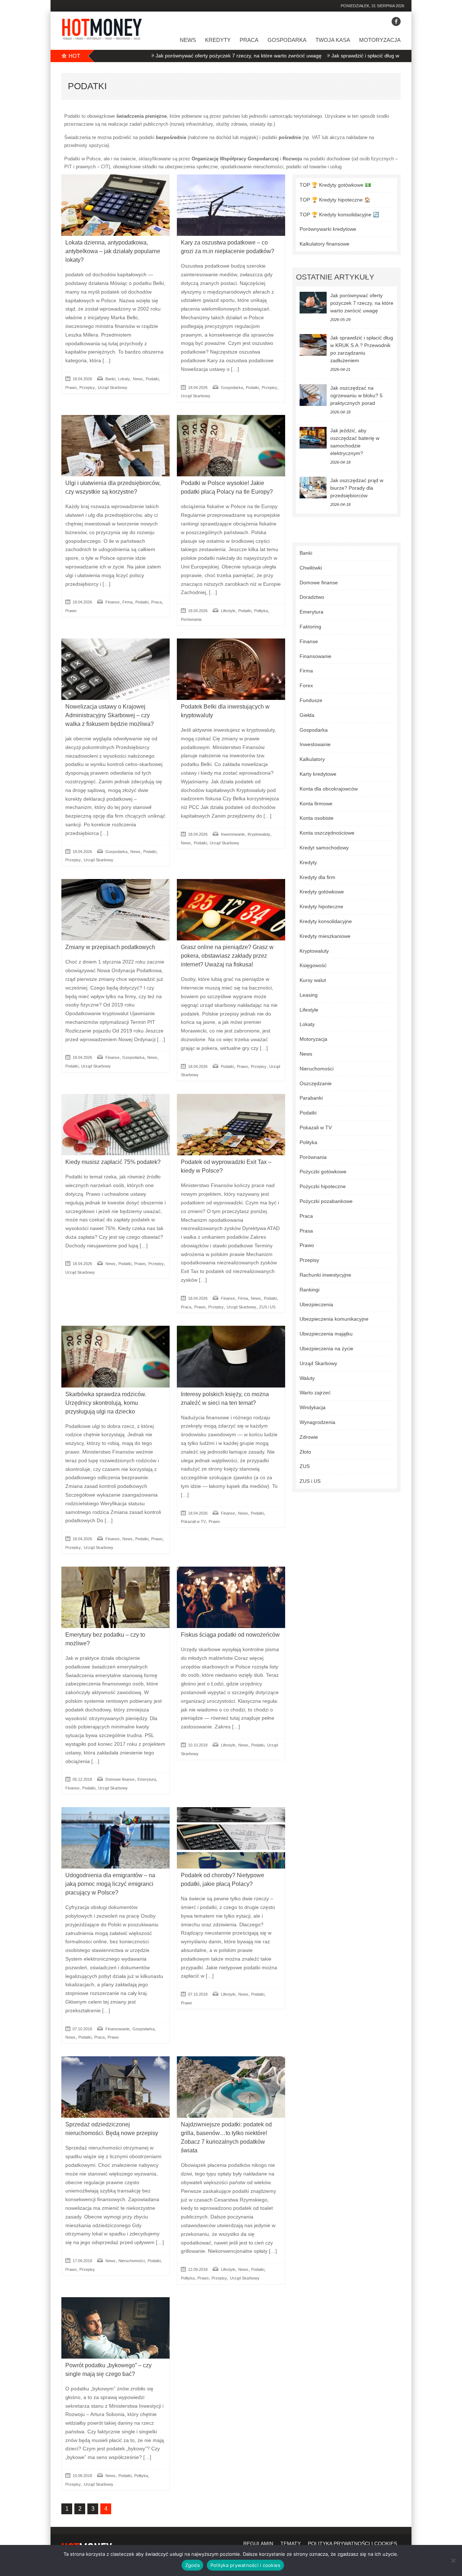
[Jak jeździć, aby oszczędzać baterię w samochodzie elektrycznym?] (313, 438)
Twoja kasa (333, 40)
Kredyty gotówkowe (322, 892)
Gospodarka (287, 40)
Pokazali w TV (193, 1521)
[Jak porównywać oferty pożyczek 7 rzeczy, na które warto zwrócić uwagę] (313, 303)
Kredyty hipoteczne (321, 906)
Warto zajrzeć (315, 1393)
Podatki (152, 379)
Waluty (307, 1378)
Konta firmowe (316, 804)
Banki (110, 379)
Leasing (309, 995)
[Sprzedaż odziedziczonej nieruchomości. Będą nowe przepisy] (115, 2087)
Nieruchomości (132, 2261)
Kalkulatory (312, 759)
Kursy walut (313, 980)
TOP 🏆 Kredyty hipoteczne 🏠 (335, 200)
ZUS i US (267, 1307)
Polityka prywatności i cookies (246, 2565)
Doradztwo (312, 597)
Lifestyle (228, 611)
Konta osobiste (317, 818)
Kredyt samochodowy (324, 848)
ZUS (305, 1466)
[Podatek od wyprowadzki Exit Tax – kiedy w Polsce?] (231, 1125)
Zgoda (192, 2565)
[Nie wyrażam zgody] (453, 2560)
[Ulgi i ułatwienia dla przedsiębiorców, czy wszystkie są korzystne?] (115, 446)
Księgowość (313, 965)
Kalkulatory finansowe (324, 244)
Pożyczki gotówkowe (323, 1172)
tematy (291, 2543)
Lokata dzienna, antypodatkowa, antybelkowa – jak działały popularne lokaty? (113, 251)
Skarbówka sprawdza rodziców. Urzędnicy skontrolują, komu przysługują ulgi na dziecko (106, 1403)
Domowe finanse (120, 1779)
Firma (127, 602)
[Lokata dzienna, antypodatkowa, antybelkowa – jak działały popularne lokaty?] (115, 205)
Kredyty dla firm (317, 877)
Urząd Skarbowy (113, 388)
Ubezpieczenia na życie (326, 1348)
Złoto (305, 1452)
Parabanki (311, 1098)
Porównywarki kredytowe (328, 229)
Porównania (191, 619)
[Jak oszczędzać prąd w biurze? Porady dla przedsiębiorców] (313, 488)
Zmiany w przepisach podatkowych (110, 947)
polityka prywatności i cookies (352, 2543)
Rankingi (310, 1290)
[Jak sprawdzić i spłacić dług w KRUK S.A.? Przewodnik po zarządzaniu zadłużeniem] (313, 345)
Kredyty (218, 40)
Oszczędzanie (316, 1083)
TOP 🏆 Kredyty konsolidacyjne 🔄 (339, 215)
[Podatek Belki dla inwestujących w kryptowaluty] (231, 669)
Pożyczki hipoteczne (323, 1186)
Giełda (307, 715)
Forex (306, 685)
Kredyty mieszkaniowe (325, 936)
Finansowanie (117, 2029)
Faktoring (310, 627)
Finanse (112, 602)
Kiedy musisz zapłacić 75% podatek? (113, 1162)
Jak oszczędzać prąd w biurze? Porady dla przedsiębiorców (357, 488)
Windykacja (313, 1407)
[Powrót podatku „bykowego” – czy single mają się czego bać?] (115, 2328)
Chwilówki (311, 568)
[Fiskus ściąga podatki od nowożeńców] (231, 1597)
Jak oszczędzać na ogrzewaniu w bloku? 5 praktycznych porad (356, 395)
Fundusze (311, 700)
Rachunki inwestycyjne (325, 1275)
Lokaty (124, 379)
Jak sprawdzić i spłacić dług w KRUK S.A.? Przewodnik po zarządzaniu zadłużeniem (360, 56)
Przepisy (87, 388)
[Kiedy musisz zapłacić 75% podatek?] (115, 1125)
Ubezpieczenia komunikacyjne (334, 1319)
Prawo (71, 388)
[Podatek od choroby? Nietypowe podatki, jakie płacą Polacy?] (231, 1838)
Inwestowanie (233, 834)
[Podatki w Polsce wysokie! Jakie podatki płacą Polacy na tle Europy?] (231, 446)
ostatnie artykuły (335, 277)
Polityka (261, 611)
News (188, 40)
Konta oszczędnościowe (327, 833)
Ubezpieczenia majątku (326, 1334)
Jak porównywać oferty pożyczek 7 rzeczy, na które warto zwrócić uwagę (171, 56)
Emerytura (147, 1779)
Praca (249, 40)
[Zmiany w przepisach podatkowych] (115, 910)
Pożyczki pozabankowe (326, 1201)
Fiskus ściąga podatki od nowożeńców (230, 1635)
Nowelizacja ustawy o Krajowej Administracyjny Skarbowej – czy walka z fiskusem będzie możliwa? (110, 715)
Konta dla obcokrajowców (329, 789)
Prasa (306, 1231)
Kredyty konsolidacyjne (326, 921)
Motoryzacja (380, 40)
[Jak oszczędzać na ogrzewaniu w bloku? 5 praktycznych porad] (313, 395)
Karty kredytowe (318, 774)
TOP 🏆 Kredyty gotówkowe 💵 (335, 185)
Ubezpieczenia (316, 1304)
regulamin (258, 2543)
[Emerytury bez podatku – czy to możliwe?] (115, 1597)
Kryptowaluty (259, 834)
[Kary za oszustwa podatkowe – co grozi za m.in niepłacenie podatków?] (231, 205)
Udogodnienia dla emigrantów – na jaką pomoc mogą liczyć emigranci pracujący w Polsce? (110, 1884)
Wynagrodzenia (317, 1422)
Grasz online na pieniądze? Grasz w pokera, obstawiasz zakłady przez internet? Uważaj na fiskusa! (227, 956)
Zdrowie (309, 1437)
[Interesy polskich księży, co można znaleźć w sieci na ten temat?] (231, 1356)
